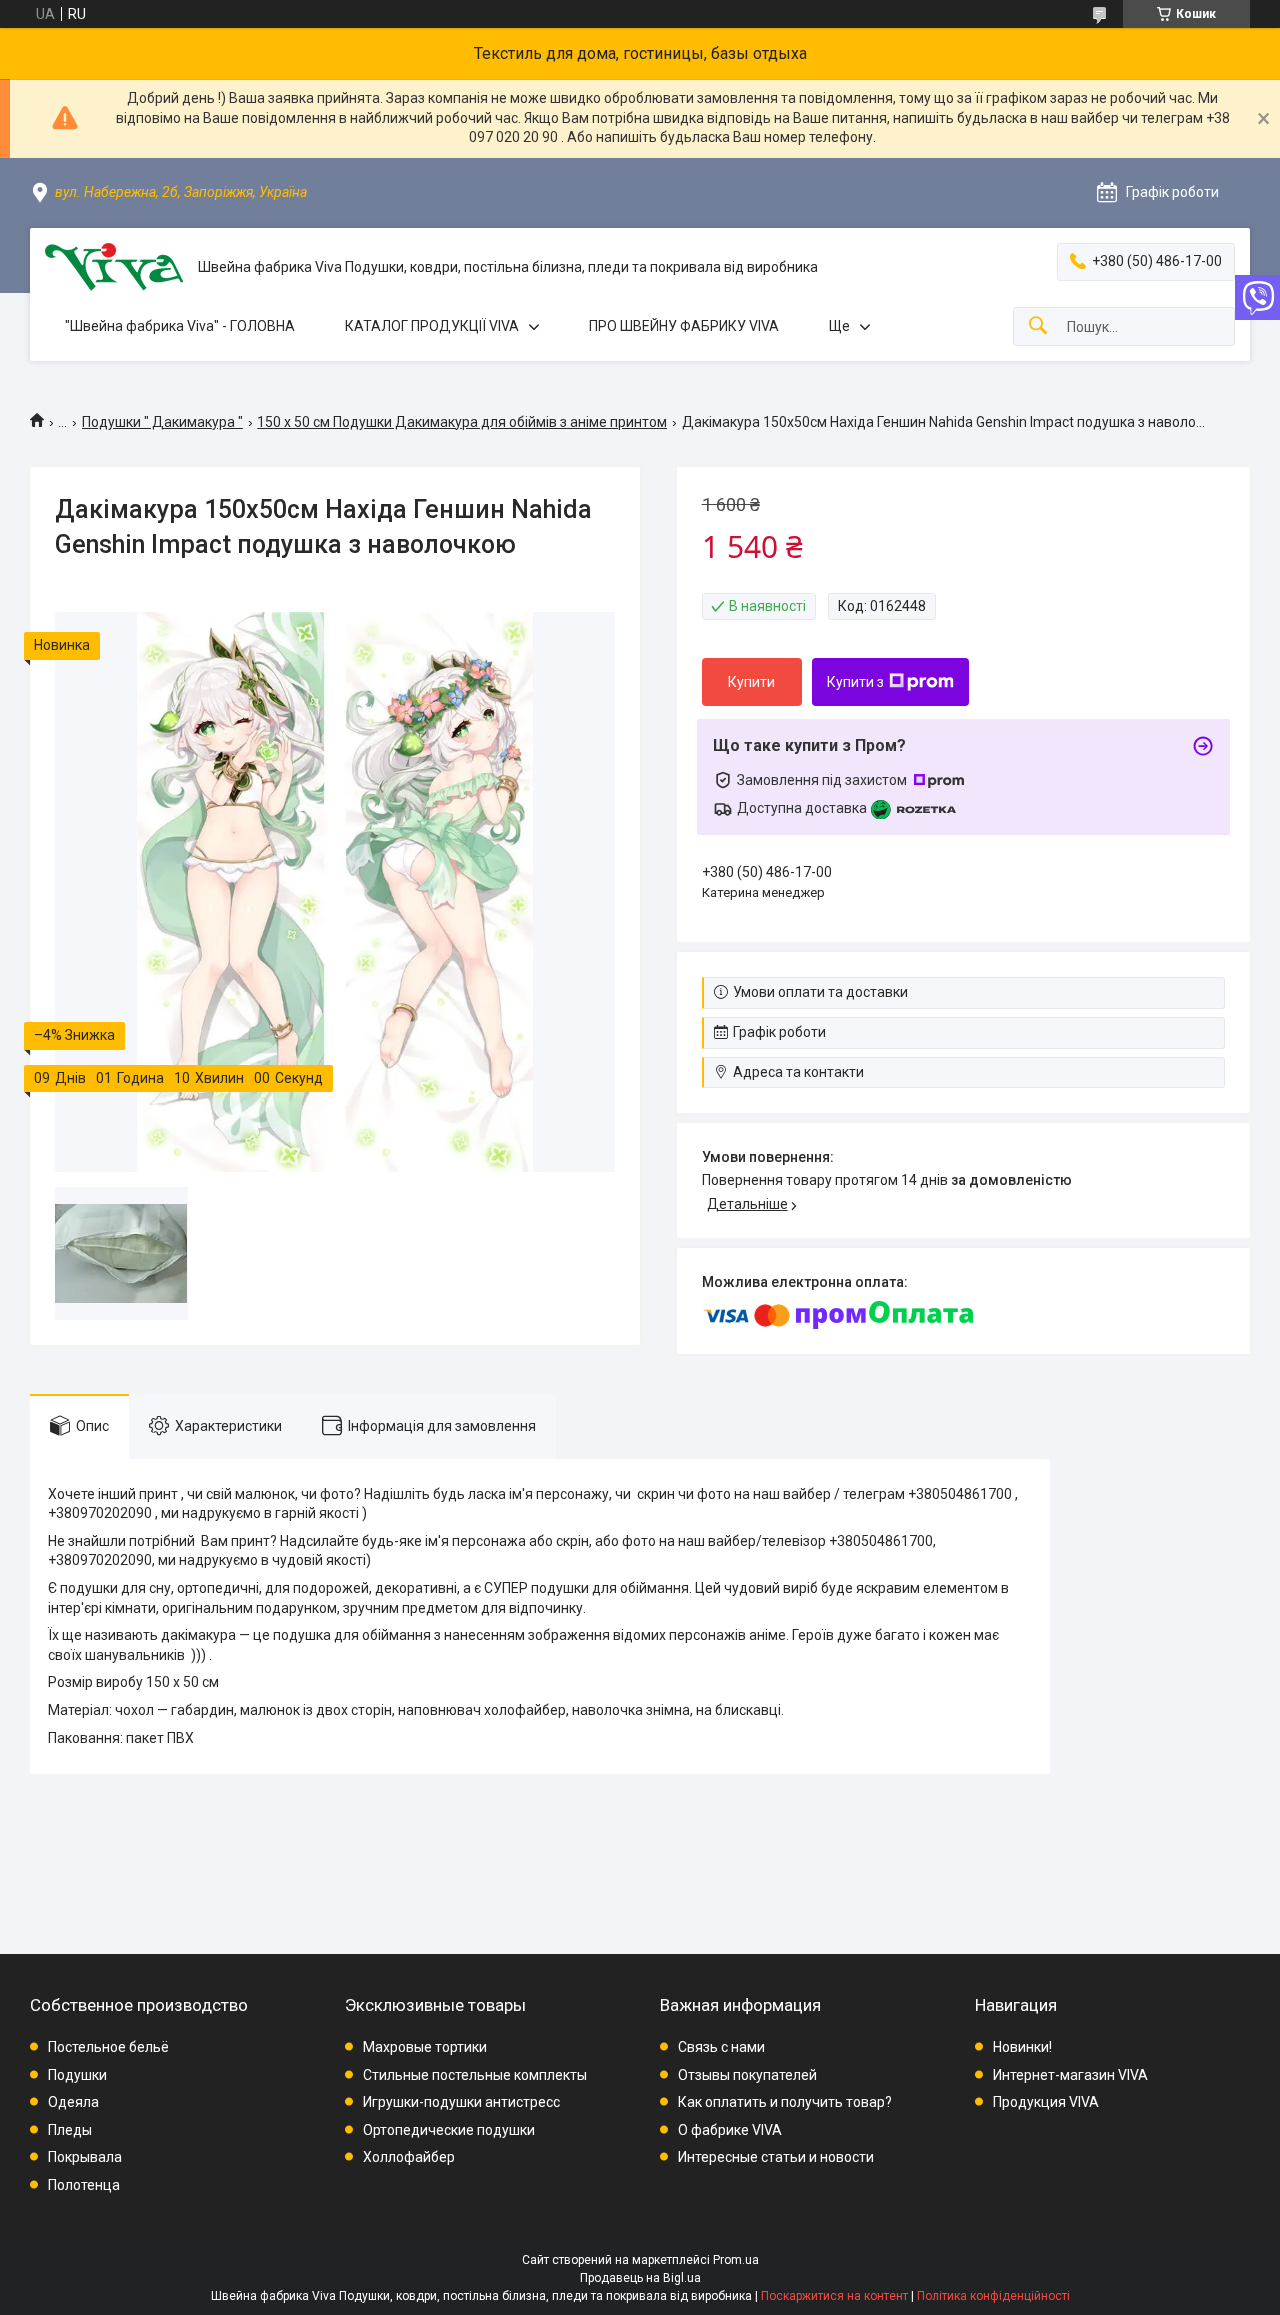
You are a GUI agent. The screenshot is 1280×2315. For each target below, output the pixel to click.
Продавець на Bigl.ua (640, 2278)
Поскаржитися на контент (834, 2296)
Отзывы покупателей (747, 2075)
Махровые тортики (425, 2047)
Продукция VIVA (1046, 2102)
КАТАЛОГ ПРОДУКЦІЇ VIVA (432, 326)
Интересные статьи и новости (776, 2157)
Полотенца (84, 2185)
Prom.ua (736, 2260)
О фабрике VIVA (730, 2130)
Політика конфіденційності (993, 2296)
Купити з (855, 682)
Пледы (70, 2130)
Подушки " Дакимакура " (162, 422)
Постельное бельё (108, 2047)
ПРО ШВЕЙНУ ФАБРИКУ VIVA (684, 326)
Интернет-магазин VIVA (1070, 2075)
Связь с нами (721, 2047)
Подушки (77, 2075)
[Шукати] (1038, 326)
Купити (751, 682)
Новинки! (1022, 2047)
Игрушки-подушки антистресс (461, 2102)
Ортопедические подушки (449, 2130)
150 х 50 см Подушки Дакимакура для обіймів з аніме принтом (462, 422)
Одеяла (73, 2102)
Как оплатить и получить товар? (785, 2102)
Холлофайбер (409, 2157)
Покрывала (85, 2157)
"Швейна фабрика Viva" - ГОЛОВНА (180, 326)
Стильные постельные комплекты (475, 2075)
